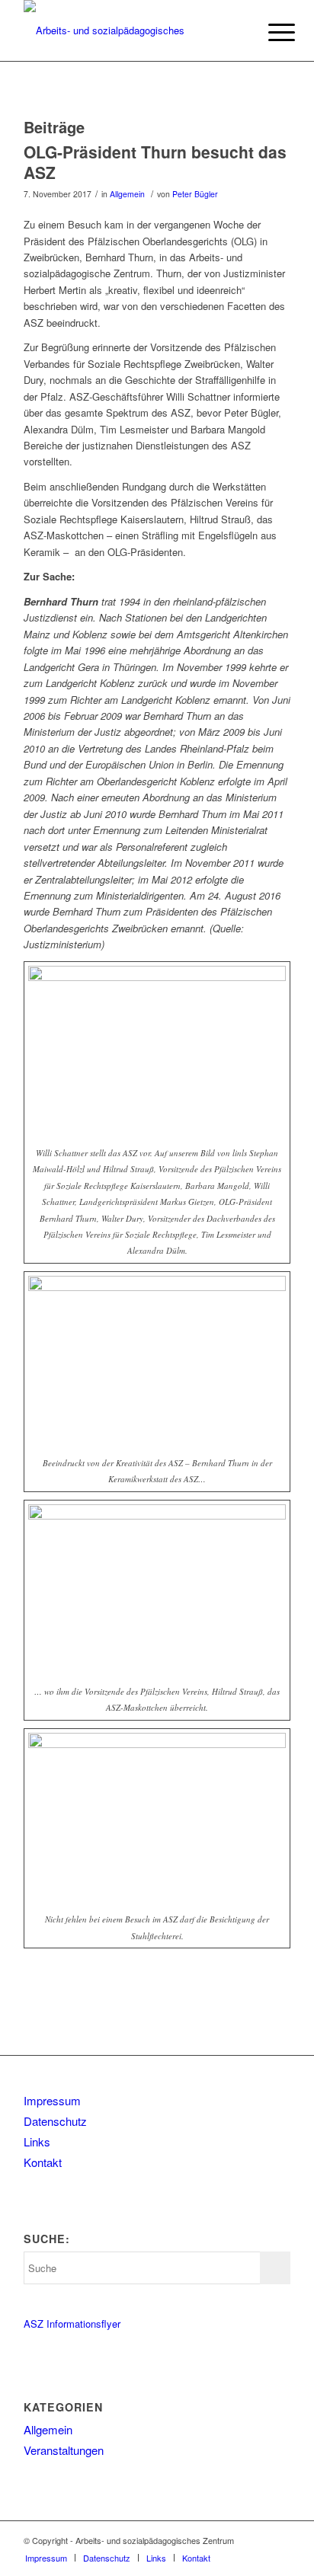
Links (37, 2141)
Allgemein (127, 194)
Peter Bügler (195, 194)
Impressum (52, 2100)
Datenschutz (55, 2121)
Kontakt (43, 2162)
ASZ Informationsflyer (72, 2324)
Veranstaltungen (64, 2450)
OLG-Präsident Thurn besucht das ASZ (155, 162)
